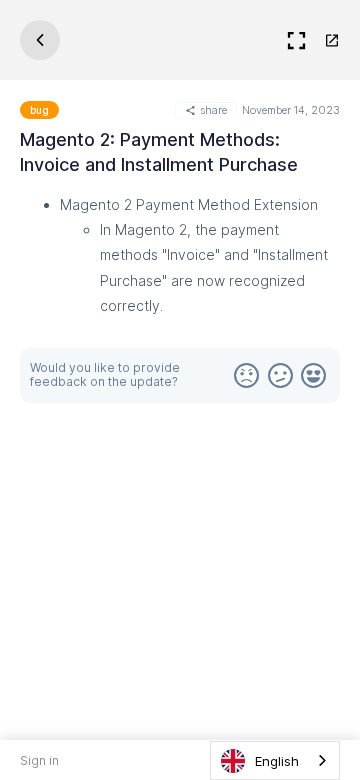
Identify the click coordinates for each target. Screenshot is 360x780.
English (277, 761)
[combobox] (275, 760)
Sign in (39, 760)
